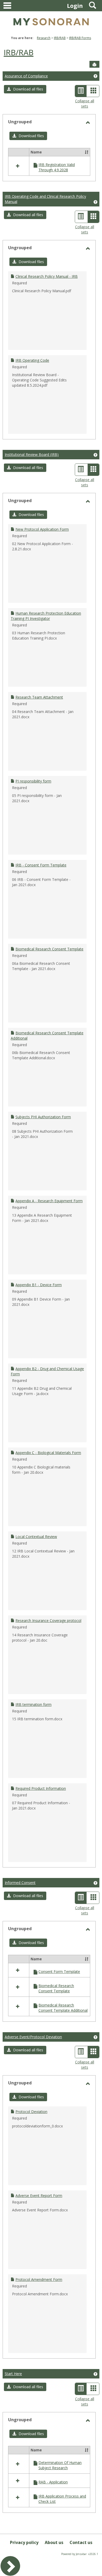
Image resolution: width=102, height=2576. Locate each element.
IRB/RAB (60, 38)
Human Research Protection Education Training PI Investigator (46, 616)
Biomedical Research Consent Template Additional (63, 2008)
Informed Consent (20, 1883)
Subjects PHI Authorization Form (43, 1117)
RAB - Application (53, 2482)
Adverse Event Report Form (39, 2196)
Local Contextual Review (36, 1537)
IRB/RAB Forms (80, 38)
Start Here (13, 2374)
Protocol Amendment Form (39, 2279)
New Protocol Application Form (42, 529)
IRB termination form (33, 1704)
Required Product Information (41, 1788)
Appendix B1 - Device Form (39, 1285)
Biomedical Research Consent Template (49, 949)
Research (44, 38)
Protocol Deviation (31, 2112)
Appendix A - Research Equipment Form (49, 1201)
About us (54, 2542)
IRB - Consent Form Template (41, 865)
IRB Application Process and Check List (62, 2499)
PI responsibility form (33, 781)
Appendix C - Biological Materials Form (48, 1453)
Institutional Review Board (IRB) (32, 454)
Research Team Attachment (39, 697)
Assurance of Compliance (26, 76)
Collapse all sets (85, 103)
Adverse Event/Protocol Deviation (33, 2037)
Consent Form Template (59, 1971)
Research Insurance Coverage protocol (48, 1620)
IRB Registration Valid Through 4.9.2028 (57, 167)
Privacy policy (24, 2542)
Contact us (81, 2542)
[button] (25, 89)
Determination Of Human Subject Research (60, 2465)
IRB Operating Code (32, 360)
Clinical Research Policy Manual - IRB (47, 276)
